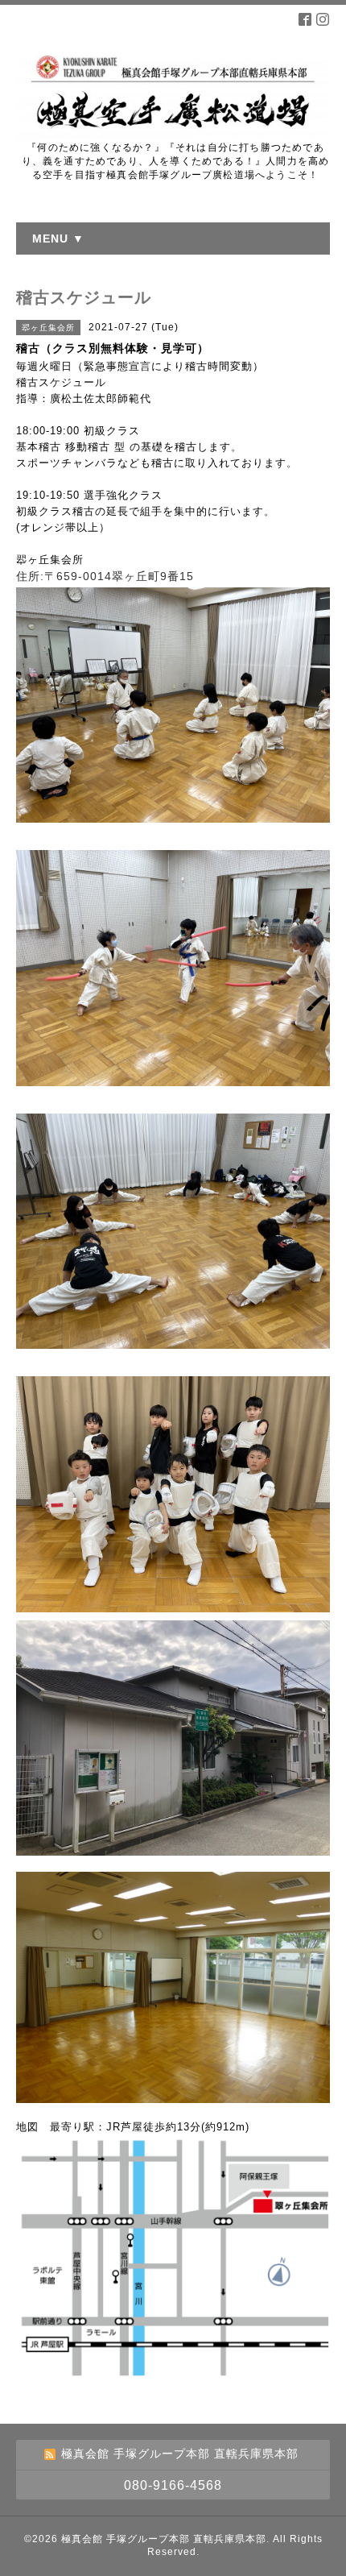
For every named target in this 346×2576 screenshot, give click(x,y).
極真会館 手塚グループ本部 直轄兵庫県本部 (164, 2539)
